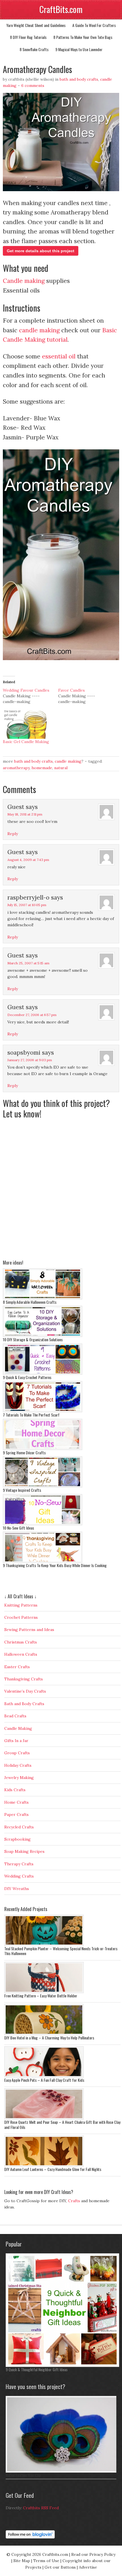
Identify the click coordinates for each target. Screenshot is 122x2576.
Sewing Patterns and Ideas (29, 1630)
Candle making (24, 281)
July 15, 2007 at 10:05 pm (27, 905)
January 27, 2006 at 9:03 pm (30, 1060)
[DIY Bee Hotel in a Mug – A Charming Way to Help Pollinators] (44, 2034)
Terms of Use (46, 2561)
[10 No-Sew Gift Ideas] (43, 1524)
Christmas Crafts (21, 1642)
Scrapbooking (17, 1839)
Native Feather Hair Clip (23, 2475)
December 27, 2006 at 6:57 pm (32, 1015)
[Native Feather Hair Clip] (62, 2471)
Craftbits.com (55, 2554)
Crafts (74, 2201)
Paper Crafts (16, 1814)
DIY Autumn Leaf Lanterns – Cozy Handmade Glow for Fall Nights (53, 2169)
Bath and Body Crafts (79, 79)
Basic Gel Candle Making (26, 742)
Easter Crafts (17, 1667)
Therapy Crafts (19, 1864)
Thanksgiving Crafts (24, 1679)
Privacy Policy (102, 2554)
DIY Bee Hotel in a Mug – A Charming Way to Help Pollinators (49, 2038)
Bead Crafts (15, 1716)
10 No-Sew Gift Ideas (18, 1528)
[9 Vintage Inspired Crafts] (43, 1486)
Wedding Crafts (19, 1876)
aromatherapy (16, 768)
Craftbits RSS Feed (41, 2508)
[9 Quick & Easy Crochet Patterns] (43, 1373)
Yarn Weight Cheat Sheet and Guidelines (36, 25)
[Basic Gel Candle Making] (28, 725)
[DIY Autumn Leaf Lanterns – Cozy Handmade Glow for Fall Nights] (44, 2165)
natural (61, 768)
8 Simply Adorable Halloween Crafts (30, 1302)
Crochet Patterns (21, 1617)
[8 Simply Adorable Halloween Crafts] (43, 1298)
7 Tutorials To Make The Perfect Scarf (31, 1415)
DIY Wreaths (17, 1889)
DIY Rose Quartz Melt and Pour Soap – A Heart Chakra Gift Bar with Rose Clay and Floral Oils (62, 2125)
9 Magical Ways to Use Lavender (79, 49)
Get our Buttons (60, 2567)
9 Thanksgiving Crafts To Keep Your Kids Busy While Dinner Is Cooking (55, 1565)
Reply (13, 834)
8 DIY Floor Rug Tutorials (28, 37)
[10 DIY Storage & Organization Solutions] (43, 1336)
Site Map (22, 2561)
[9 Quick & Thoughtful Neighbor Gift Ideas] (62, 2366)
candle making (39, 330)
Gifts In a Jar (16, 1741)
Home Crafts (16, 1802)
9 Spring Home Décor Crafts (24, 1452)
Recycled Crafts (19, 1827)
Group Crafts (17, 1753)
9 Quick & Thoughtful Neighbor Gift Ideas (37, 2369)
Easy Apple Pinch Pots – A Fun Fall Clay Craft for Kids (44, 2080)
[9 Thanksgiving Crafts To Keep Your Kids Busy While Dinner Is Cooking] (43, 1561)
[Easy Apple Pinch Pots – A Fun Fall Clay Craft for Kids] (44, 2076)
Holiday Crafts (18, 1765)
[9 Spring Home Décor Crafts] (43, 1449)
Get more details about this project (41, 251)
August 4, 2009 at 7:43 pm (28, 860)
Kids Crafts (15, 1790)
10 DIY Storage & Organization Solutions (33, 1339)
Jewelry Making (19, 1778)
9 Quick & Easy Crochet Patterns (27, 1377)
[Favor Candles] (86, 696)
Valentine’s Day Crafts (25, 1691)
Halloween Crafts (21, 1654)
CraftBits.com (61, 9)
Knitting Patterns (21, 1605)
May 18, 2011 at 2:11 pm (25, 814)
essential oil (59, 356)
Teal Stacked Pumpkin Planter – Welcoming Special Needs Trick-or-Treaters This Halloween (61, 1951)
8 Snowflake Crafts (34, 49)
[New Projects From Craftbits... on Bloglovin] (30, 2537)
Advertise (88, 2567)
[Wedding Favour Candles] (30, 696)
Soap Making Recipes (24, 1851)
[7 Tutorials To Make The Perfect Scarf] (43, 1411)
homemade (42, 768)
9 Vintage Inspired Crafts (22, 1490)
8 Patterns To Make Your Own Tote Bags (83, 37)
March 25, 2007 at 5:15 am (28, 963)
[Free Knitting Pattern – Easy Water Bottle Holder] (44, 1992)
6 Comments (33, 85)
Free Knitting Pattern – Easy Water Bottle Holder (41, 1996)
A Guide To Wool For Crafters (94, 25)
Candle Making (68, 761)
